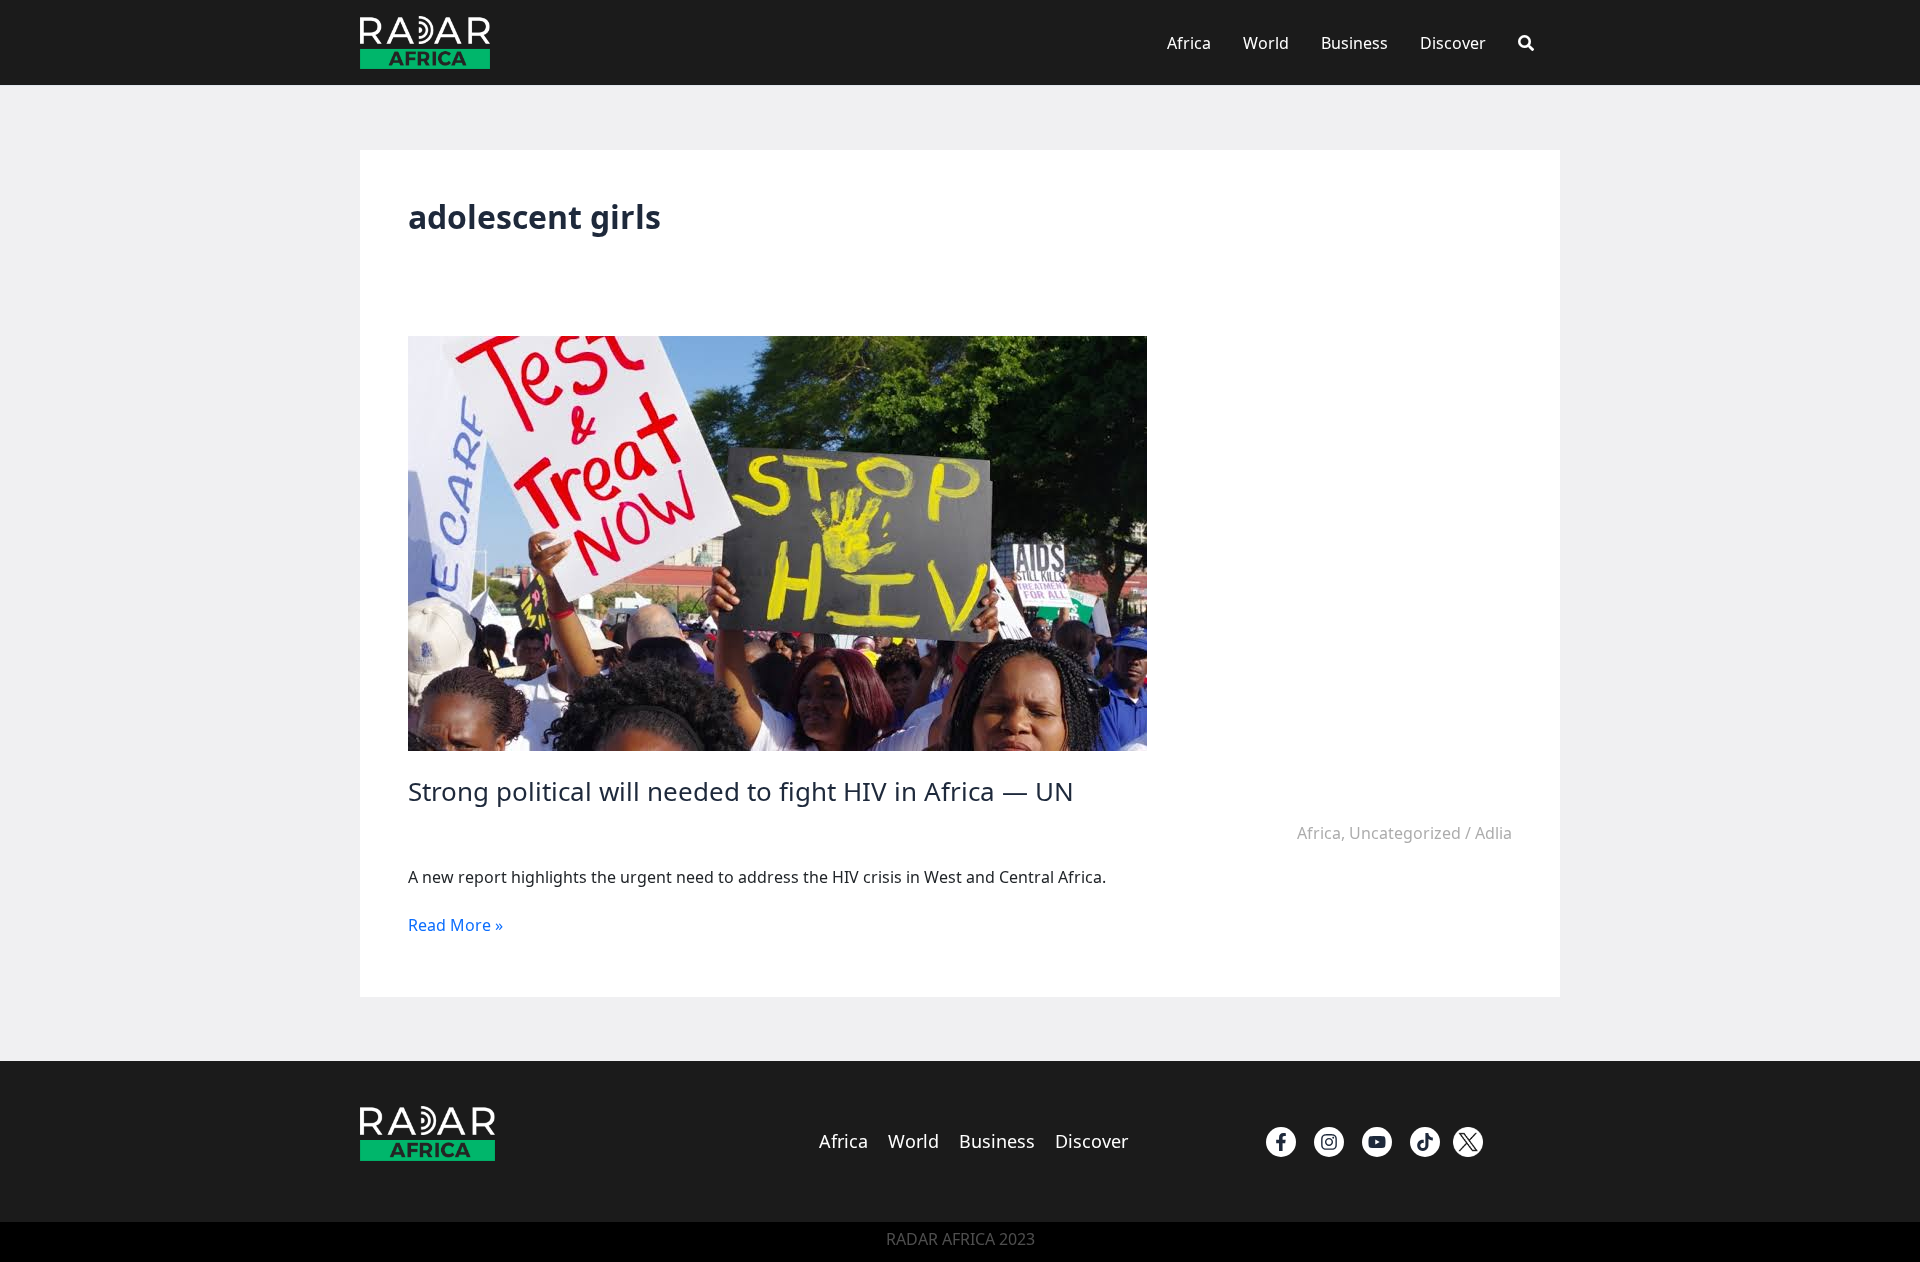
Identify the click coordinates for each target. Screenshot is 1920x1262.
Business (1354, 43)
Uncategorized (1405, 833)
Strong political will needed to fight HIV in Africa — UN (741, 791)
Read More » (455, 925)
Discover (1453, 43)
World (1266, 43)
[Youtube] (1377, 1142)
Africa (1189, 43)
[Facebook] (1281, 1142)
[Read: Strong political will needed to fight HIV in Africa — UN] (777, 542)
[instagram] (1329, 1142)
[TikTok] (1425, 1142)
